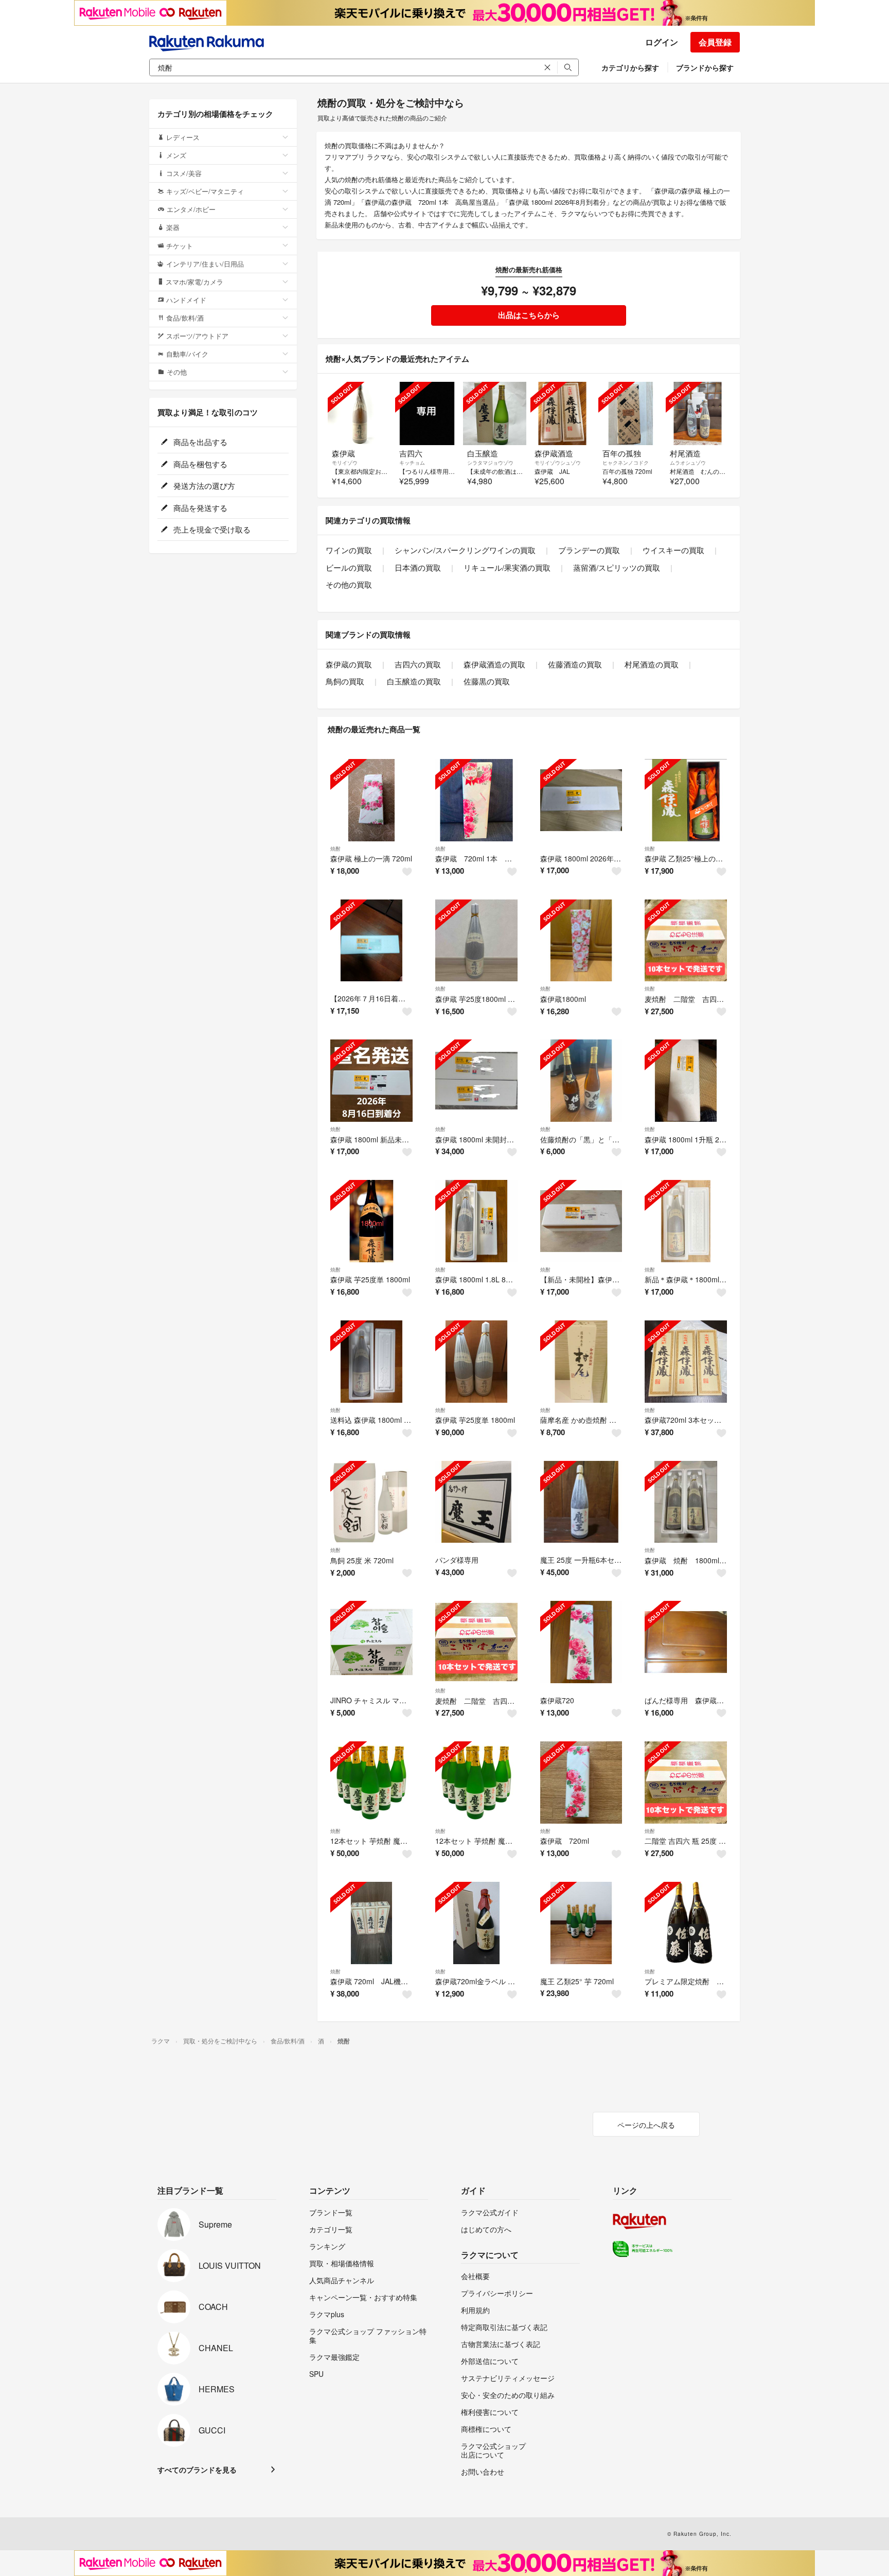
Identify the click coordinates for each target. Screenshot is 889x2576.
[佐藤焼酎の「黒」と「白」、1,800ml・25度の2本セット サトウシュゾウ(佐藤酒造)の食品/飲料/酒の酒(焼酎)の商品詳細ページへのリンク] (581, 1081)
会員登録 (715, 42)
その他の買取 (349, 584)
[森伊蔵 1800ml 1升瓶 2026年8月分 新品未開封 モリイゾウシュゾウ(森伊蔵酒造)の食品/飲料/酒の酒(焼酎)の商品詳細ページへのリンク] (686, 1081)
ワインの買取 (349, 550)
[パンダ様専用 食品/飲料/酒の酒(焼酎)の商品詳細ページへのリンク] (476, 1502)
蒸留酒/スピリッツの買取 (617, 567)
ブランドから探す (705, 67)
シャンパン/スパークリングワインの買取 (465, 550)
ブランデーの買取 (589, 550)
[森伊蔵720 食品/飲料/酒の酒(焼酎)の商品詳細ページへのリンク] (581, 1642)
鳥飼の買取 (345, 681)
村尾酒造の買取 (652, 664)
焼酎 (335, 849)
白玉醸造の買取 (414, 681)
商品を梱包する (199, 464)
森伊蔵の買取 (349, 664)
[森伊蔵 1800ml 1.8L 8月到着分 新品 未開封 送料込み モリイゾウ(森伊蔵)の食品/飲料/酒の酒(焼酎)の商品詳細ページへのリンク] (476, 1221)
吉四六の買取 (418, 664)
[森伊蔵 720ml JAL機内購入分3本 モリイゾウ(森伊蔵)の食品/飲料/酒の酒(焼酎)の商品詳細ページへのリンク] (371, 1923)
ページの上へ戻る (646, 2125)
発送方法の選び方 (203, 486)
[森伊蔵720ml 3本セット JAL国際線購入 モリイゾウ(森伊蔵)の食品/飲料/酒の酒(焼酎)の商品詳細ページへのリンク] (686, 1362)
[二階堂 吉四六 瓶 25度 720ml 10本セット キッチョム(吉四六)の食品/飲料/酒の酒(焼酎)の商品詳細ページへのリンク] (686, 1783)
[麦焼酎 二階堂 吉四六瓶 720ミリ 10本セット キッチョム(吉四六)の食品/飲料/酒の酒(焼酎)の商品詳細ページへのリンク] (476, 1642)
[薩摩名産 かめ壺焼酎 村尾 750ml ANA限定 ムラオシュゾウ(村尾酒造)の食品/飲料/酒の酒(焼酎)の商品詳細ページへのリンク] (581, 1362)
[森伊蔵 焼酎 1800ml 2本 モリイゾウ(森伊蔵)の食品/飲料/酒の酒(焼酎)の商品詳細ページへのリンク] (686, 1502)
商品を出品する (199, 442)
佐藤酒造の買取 (575, 664)
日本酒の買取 (418, 567)
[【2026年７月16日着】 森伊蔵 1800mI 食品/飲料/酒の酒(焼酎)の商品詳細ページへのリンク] (371, 941)
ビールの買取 (349, 567)
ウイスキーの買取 (673, 550)
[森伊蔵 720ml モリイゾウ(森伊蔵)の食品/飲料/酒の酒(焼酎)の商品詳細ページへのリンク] (581, 1783)
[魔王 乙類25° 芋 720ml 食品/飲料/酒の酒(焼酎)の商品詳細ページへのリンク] (581, 1923)
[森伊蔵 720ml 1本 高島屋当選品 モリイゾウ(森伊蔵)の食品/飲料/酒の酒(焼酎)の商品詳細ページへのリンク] (476, 800)
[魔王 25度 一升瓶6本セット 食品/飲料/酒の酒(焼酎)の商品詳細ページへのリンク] (581, 1502)
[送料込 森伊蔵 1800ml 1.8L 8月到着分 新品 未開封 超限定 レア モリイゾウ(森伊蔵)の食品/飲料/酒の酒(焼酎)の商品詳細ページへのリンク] (371, 1362)
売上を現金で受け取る (211, 529)
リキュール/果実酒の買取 (507, 567)
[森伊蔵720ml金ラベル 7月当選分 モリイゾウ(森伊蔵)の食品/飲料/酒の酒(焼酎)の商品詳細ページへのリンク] (476, 1923)
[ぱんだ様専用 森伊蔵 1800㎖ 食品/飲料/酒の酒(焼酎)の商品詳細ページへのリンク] (686, 1642)
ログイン (662, 42)
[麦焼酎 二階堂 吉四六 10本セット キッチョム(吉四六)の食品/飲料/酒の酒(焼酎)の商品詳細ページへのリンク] (686, 941)
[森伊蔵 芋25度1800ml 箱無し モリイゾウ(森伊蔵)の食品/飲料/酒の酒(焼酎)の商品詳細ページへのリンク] (476, 941)
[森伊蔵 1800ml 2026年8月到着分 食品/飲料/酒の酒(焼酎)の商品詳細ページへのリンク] (581, 800)
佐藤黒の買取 (487, 681)
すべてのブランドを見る (197, 2469)
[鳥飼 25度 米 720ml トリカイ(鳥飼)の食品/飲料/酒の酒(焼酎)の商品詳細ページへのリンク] (371, 1502)
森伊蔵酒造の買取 (494, 664)
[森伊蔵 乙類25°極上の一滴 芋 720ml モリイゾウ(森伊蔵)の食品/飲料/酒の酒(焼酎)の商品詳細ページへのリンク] (686, 800)
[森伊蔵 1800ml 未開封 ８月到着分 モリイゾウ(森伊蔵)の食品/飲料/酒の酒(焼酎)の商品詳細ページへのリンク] (476, 1081)
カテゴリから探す (630, 67)
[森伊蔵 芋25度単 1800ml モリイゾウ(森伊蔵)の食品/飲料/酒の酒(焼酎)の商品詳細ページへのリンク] (371, 1221)
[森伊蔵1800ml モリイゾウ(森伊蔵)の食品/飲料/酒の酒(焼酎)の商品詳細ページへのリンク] (581, 941)
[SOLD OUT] (359, 413)
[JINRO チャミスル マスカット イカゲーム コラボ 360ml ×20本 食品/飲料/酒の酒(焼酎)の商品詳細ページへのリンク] (371, 1642)
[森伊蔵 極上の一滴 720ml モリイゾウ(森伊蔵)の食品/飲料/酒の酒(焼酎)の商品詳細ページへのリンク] (371, 800)
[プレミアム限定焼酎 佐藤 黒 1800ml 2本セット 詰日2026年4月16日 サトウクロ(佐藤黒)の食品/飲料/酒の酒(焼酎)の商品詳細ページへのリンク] (686, 1923)
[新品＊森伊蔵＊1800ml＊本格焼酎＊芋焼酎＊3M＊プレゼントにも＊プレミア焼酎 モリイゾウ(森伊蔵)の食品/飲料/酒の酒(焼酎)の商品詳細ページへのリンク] (686, 1221)
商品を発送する (199, 508)
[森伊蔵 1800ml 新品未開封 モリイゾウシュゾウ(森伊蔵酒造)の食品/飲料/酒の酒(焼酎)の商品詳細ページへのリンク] (371, 1081)
